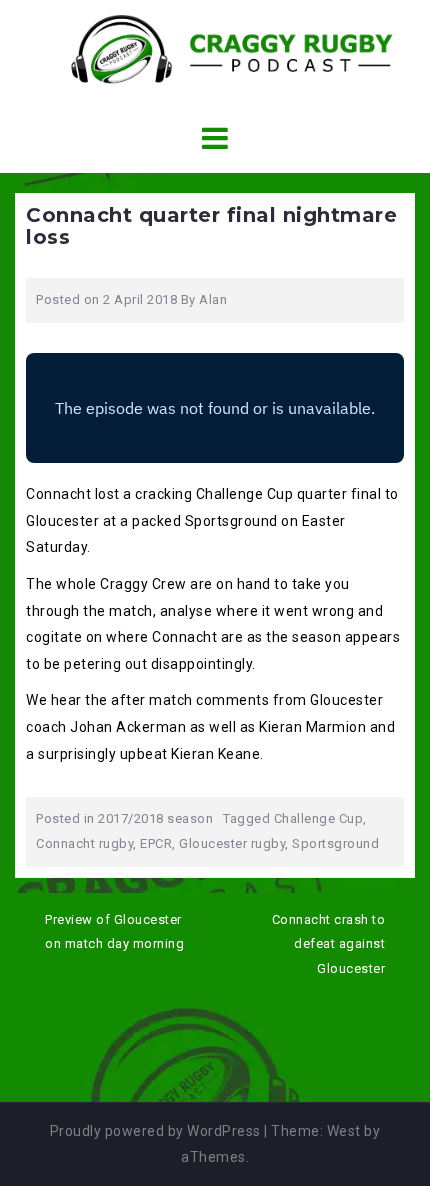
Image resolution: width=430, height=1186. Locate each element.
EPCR (156, 843)
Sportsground (335, 843)
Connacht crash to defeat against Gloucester (329, 944)
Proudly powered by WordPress (155, 1131)
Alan (213, 299)
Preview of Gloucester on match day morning (114, 932)
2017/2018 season (155, 818)
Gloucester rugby (232, 843)
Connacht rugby (84, 843)
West (344, 1131)
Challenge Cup (319, 818)
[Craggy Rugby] (215, 49)
